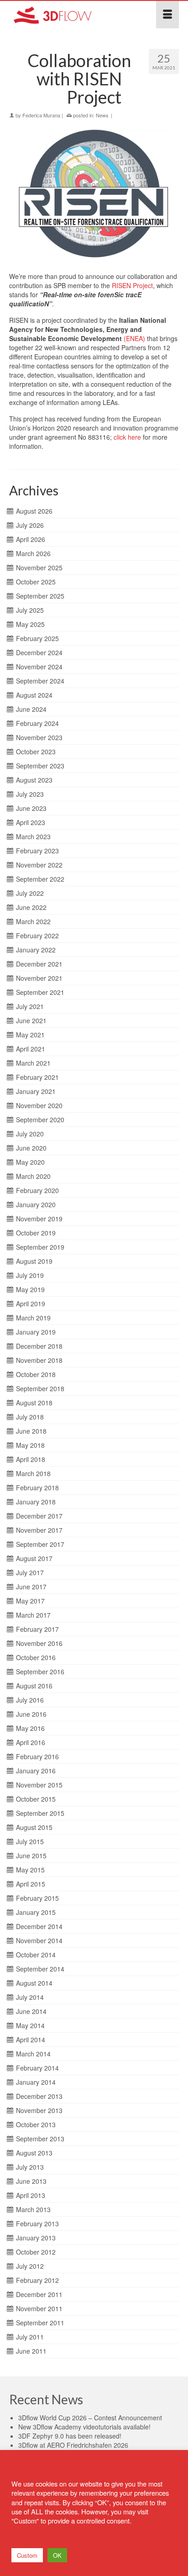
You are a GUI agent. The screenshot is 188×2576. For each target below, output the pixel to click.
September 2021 (40, 992)
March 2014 (33, 2054)
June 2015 (31, 1856)
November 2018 (39, 1360)
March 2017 (33, 1615)
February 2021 (37, 1077)
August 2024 (34, 695)
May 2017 (30, 1601)
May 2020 (30, 1162)
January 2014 (36, 2082)
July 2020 (30, 1134)
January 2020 (36, 1204)
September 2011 (40, 2323)
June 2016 (31, 1714)
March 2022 (33, 921)
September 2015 (40, 1813)
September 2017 (40, 1544)
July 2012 (30, 2266)
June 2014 (31, 2011)
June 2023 (31, 808)
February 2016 (37, 1756)
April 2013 (31, 2195)
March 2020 (33, 1176)
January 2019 (36, 1332)
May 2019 (30, 1289)
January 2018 (36, 1502)
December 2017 (39, 1516)
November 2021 (39, 978)
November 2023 (39, 737)
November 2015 (39, 1785)
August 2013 (34, 2153)
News (102, 115)
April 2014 (31, 2040)
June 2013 (31, 2181)
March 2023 (33, 836)
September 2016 (40, 1672)
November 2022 (39, 865)
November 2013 (39, 2110)
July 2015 (30, 1841)
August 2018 (34, 1403)
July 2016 (30, 1700)
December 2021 (39, 964)
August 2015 (34, 1827)
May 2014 (30, 2025)
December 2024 (39, 652)
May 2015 (30, 1870)
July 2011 (30, 2337)
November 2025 (39, 568)
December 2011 (39, 2294)
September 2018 (40, 1388)
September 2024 (40, 681)
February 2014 (37, 2068)
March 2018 (33, 1473)
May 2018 (30, 1445)
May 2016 (30, 1728)
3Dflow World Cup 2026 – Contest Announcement (90, 2418)
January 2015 (36, 1912)
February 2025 (37, 638)
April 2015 (31, 1884)
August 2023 (34, 780)
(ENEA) (134, 338)
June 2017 (31, 1587)
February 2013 (37, 2224)
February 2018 (37, 1488)
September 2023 (40, 766)
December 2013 (39, 2096)
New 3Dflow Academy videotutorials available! (84, 2427)
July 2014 (30, 1997)
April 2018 (31, 1459)
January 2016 (36, 1771)
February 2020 (37, 1190)
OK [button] (57, 2555)
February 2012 (37, 2280)
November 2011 (39, 2308)
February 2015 (37, 1898)
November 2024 (39, 667)
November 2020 (39, 1105)
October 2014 (36, 1955)
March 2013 (33, 2209)
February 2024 (37, 723)
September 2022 (40, 879)
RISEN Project (132, 285)
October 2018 (36, 1374)
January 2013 (36, 2238)
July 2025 (30, 610)
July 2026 (30, 525)
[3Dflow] (71, 15)
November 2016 (39, 1643)
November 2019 (39, 1219)
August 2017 (34, 1558)
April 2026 (31, 539)
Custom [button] (27, 2555)
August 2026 (34, 511)
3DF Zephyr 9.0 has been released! (70, 2436)
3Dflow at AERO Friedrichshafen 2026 (73, 2445)
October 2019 (36, 1233)
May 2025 (30, 624)
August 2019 (34, 1261)
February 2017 (37, 1629)
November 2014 (39, 1940)
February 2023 (37, 851)
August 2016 (34, 1686)
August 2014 (34, 1983)
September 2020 (40, 1120)
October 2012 (36, 2252)
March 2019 (33, 1318)
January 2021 (36, 1091)
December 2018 (39, 1346)
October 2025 (36, 582)
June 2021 (31, 1020)
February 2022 (37, 936)
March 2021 (33, 1063)
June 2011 (31, 2351)
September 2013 (40, 2139)
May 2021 (30, 1035)
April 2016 (31, 1742)
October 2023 (36, 752)
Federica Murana (41, 115)
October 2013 (36, 2124)
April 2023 (31, 822)
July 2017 (30, 1572)
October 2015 (36, 1799)
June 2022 (31, 907)
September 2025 (40, 596)
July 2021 (30, 1006)
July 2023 (30, 794)
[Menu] (167, 15)
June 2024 (31, 709)
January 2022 (36, 950)
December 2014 (39, 1926)
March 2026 (33, 553)
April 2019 (31, 1304)
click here (127, 437)
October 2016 (36, 1657)
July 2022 (30, 893)
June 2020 (31, 1148)
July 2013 (30, 2167)
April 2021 (31, 1049)
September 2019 (40, 1247)
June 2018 (31, 1431)
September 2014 (40, 1969)
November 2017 (39, 1530)
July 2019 (30, 1275)
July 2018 (30, 1417)
